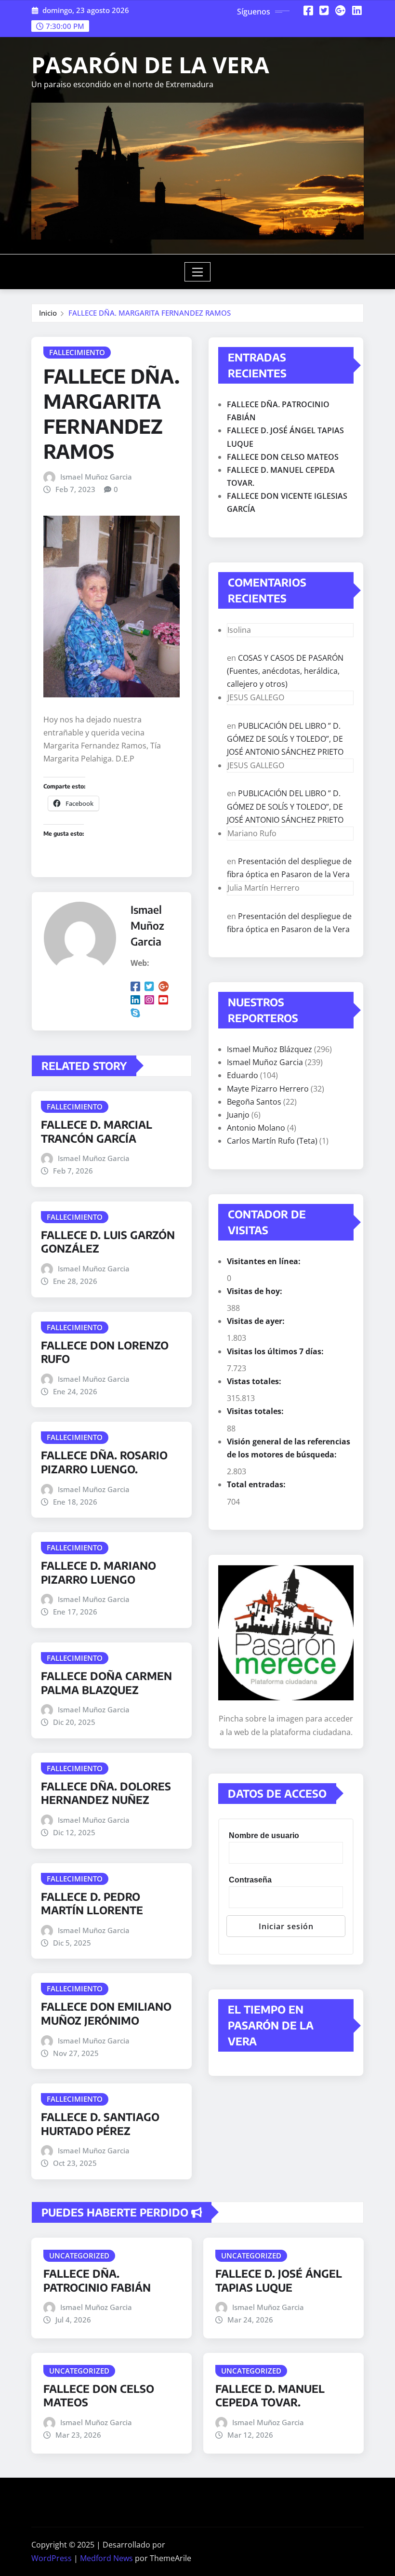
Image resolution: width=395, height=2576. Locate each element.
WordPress (52, 2558)
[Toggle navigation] (198, 272)
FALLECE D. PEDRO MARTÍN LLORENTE (92, 1903)
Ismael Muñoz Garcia (96, 477)
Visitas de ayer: (257, 1321)
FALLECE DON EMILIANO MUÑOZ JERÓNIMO (106, 2013)
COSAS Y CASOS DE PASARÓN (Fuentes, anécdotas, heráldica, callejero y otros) (285, 671)
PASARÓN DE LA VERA (150, 65)
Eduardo (243, 1075)
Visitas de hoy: (256, 1291)
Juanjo (238, 1115)
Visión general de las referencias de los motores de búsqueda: (289, 1448)
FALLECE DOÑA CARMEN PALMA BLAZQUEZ (106, 1683)
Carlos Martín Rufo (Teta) (272, 1141)
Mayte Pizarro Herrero (268, 1089)
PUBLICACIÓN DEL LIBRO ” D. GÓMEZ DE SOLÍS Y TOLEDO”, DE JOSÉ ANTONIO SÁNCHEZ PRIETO (285, 739)
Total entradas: (257, 1484)
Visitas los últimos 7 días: (276, 1351)
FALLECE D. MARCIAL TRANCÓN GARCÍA (97, 1131)
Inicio (48, 313)
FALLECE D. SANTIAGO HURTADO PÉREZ (100, 2124)
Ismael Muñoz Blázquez (270, 1049)
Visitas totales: (256, 1411)
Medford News (106, 2558)
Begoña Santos (254, 1102)
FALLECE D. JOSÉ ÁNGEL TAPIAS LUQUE (279, 2280)
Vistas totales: (255, 1381)
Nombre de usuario (264, 1835)
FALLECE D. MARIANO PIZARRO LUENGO (99, 1572)
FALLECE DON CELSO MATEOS (283, 457)
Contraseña (250, 1880)
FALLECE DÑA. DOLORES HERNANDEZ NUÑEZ (106, 1793)
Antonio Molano (256, 1128)
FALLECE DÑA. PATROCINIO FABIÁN (97, 2280)
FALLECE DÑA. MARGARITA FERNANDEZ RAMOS (150, 313)
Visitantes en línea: (265, 1261)
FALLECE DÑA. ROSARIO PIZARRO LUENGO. (104, 1462)
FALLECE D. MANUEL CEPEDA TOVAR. (270, 2396)
